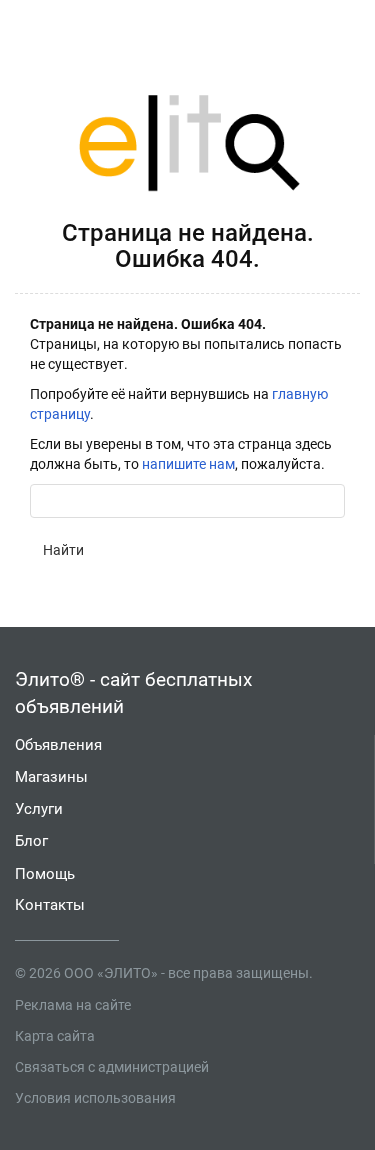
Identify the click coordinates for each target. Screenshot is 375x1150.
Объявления (58, 745)
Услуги (39, 809)
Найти (63, 550)
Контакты (50, 905)
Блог (31, 841)
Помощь (45, 874)
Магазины (51, 777)
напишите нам (188, 464)
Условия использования (95, 1098)
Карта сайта (55, 1036)
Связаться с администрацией (112, 1067)
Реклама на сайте (73, 1005)
